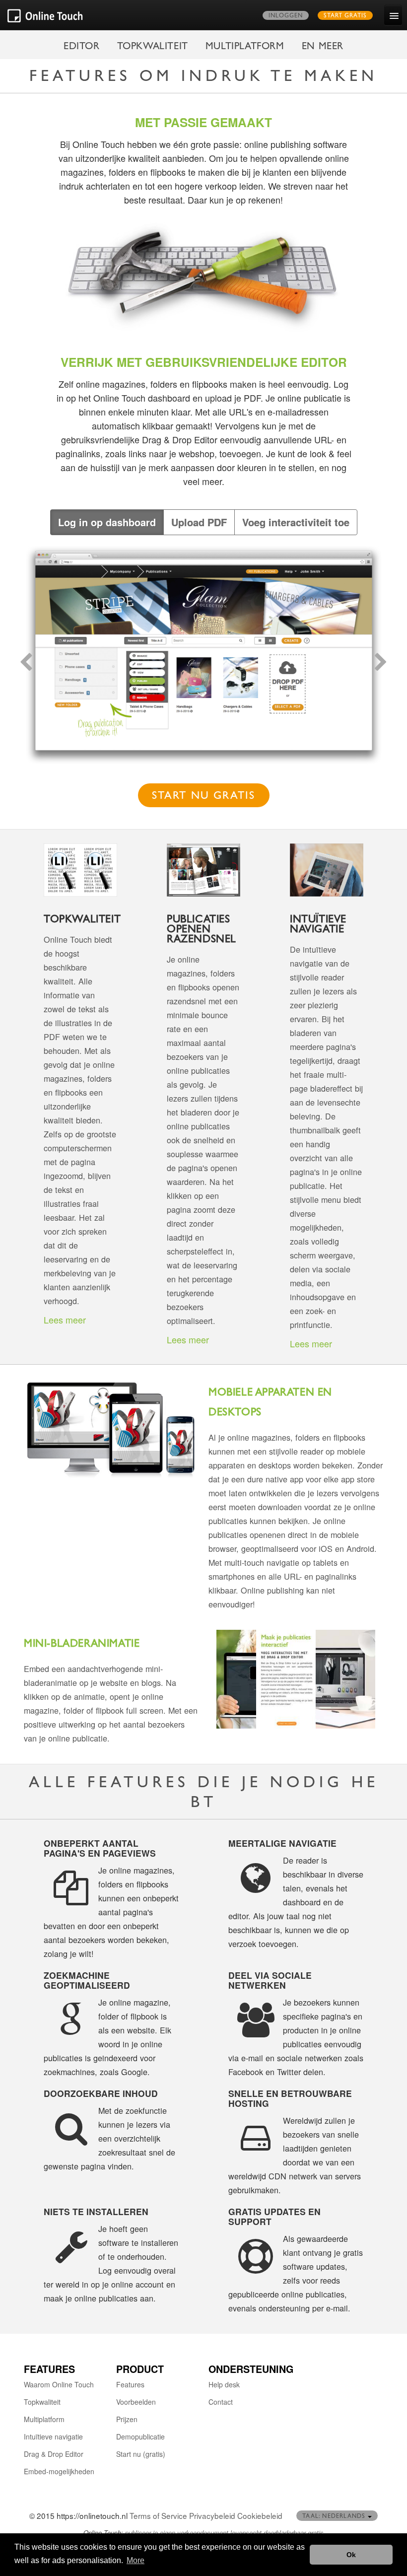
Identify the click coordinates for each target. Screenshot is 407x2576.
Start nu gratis (204, 797)
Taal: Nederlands (335, 2517)
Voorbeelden (136, 2402)
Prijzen (127, 2419)
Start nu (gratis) (141, 2454)
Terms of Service (158, 2515)
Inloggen (286, 16)
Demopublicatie (140, 2437)
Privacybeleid (212, 2515)
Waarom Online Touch (59, 2384)
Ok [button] (351, 2555)
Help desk (224, 2384)
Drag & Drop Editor (54, 2454)
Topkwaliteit (153, 47)
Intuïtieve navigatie (53, 2437)
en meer (323, 47)
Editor (82, 47)
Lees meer (65, 1320)
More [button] (136, 2560)
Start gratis (345, 16)
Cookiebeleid (260, 2515)
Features (130, 2384)
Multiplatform (245, 47)
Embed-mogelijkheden (59, 2471)
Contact (221, 2402)
